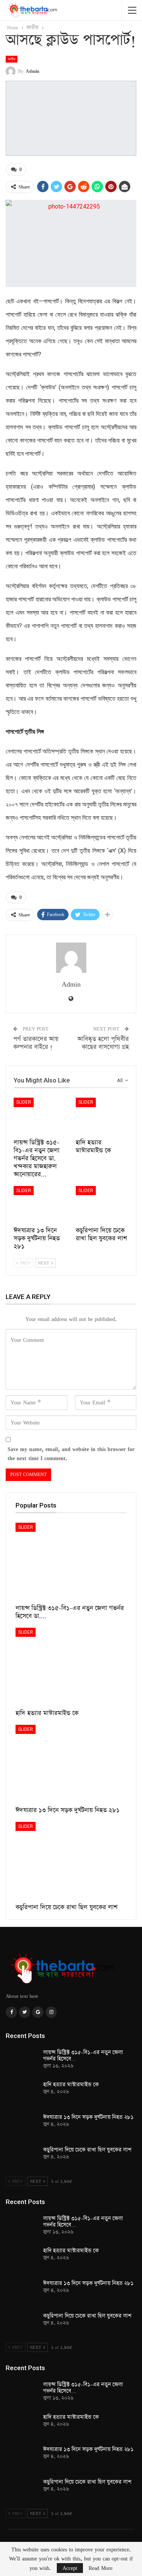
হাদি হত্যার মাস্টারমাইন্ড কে (71, 2085)
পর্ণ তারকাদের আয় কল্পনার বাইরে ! (36, 1043)
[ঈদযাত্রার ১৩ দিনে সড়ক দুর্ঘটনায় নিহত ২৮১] (40, 1205)
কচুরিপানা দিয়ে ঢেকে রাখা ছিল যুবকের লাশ (87, 2150)
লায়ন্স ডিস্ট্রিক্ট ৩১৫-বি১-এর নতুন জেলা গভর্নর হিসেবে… (83, 2056)
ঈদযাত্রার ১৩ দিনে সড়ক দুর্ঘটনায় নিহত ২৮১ (88, 2117)
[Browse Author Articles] (71, 958)
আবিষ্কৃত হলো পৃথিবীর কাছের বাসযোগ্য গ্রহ (103, 1043)
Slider (24, 1102)
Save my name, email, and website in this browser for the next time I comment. (71, 1454)
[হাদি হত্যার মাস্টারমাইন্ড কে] (102, 1116)
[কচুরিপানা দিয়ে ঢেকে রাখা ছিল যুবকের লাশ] (102, 1205)
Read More (101, 2568)
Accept (70, 2568)
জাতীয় (12, 59)
